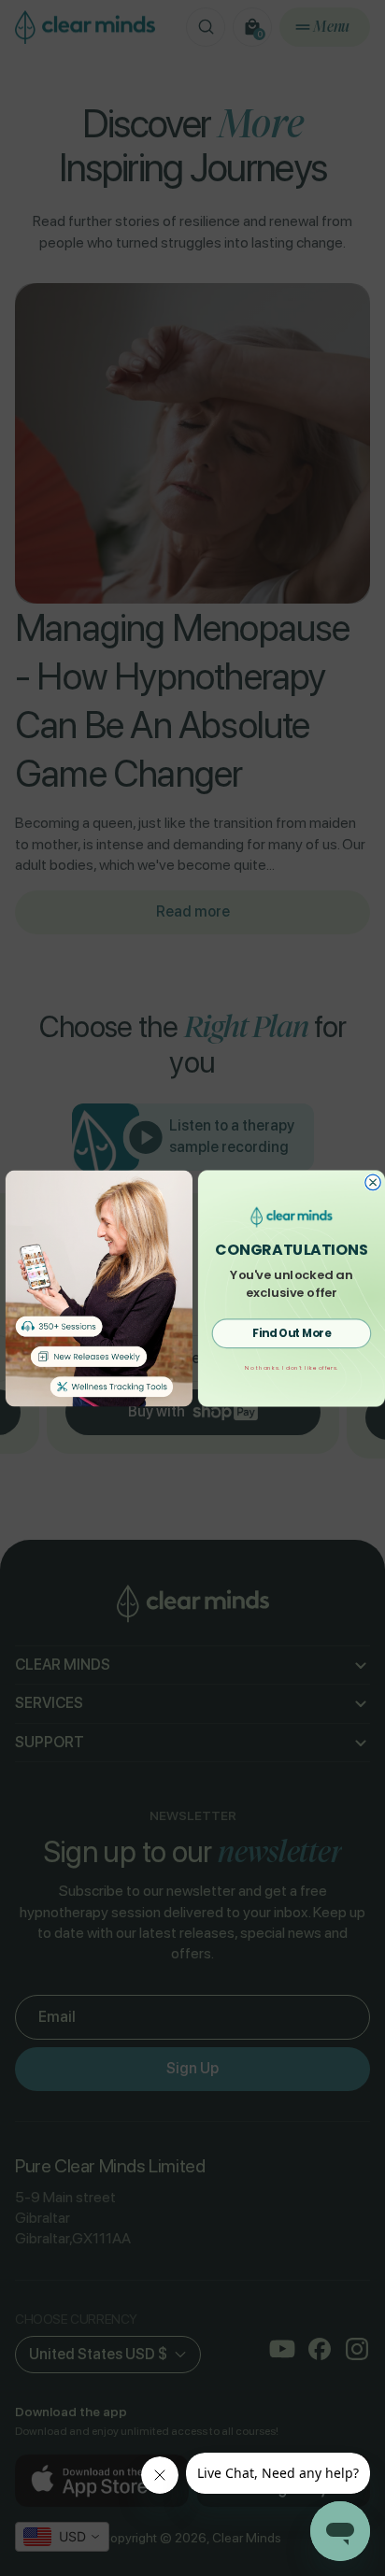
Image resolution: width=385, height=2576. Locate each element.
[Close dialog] (373, 1182)
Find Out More (292, 1332)
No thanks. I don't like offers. (291, 1366)
